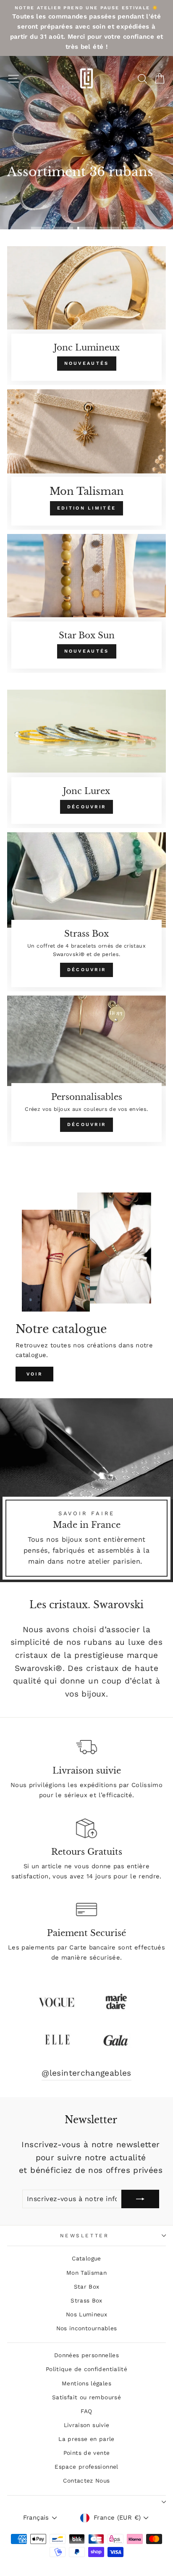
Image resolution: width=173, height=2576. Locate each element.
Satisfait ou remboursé (86, 2397)
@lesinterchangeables (86, 2073)
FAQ (86, 2411)
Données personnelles (86, 2355)
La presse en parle (86, 2439)
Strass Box (86, 2300)
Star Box (87, 2287)
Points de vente (87, 2453)
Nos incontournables (87, 2328)
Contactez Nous (86, 2480)
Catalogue (86, 2258)
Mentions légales (86, 2383)
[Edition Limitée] (86, 459)
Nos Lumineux (86, 2314)
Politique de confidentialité (86, 2369)
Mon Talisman (86, 2273)
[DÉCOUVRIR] (86, 759)
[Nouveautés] (86, 316)
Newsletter (84, 2236)
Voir (34, 1374)
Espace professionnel (86, 2467)
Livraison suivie (87, 2425)
